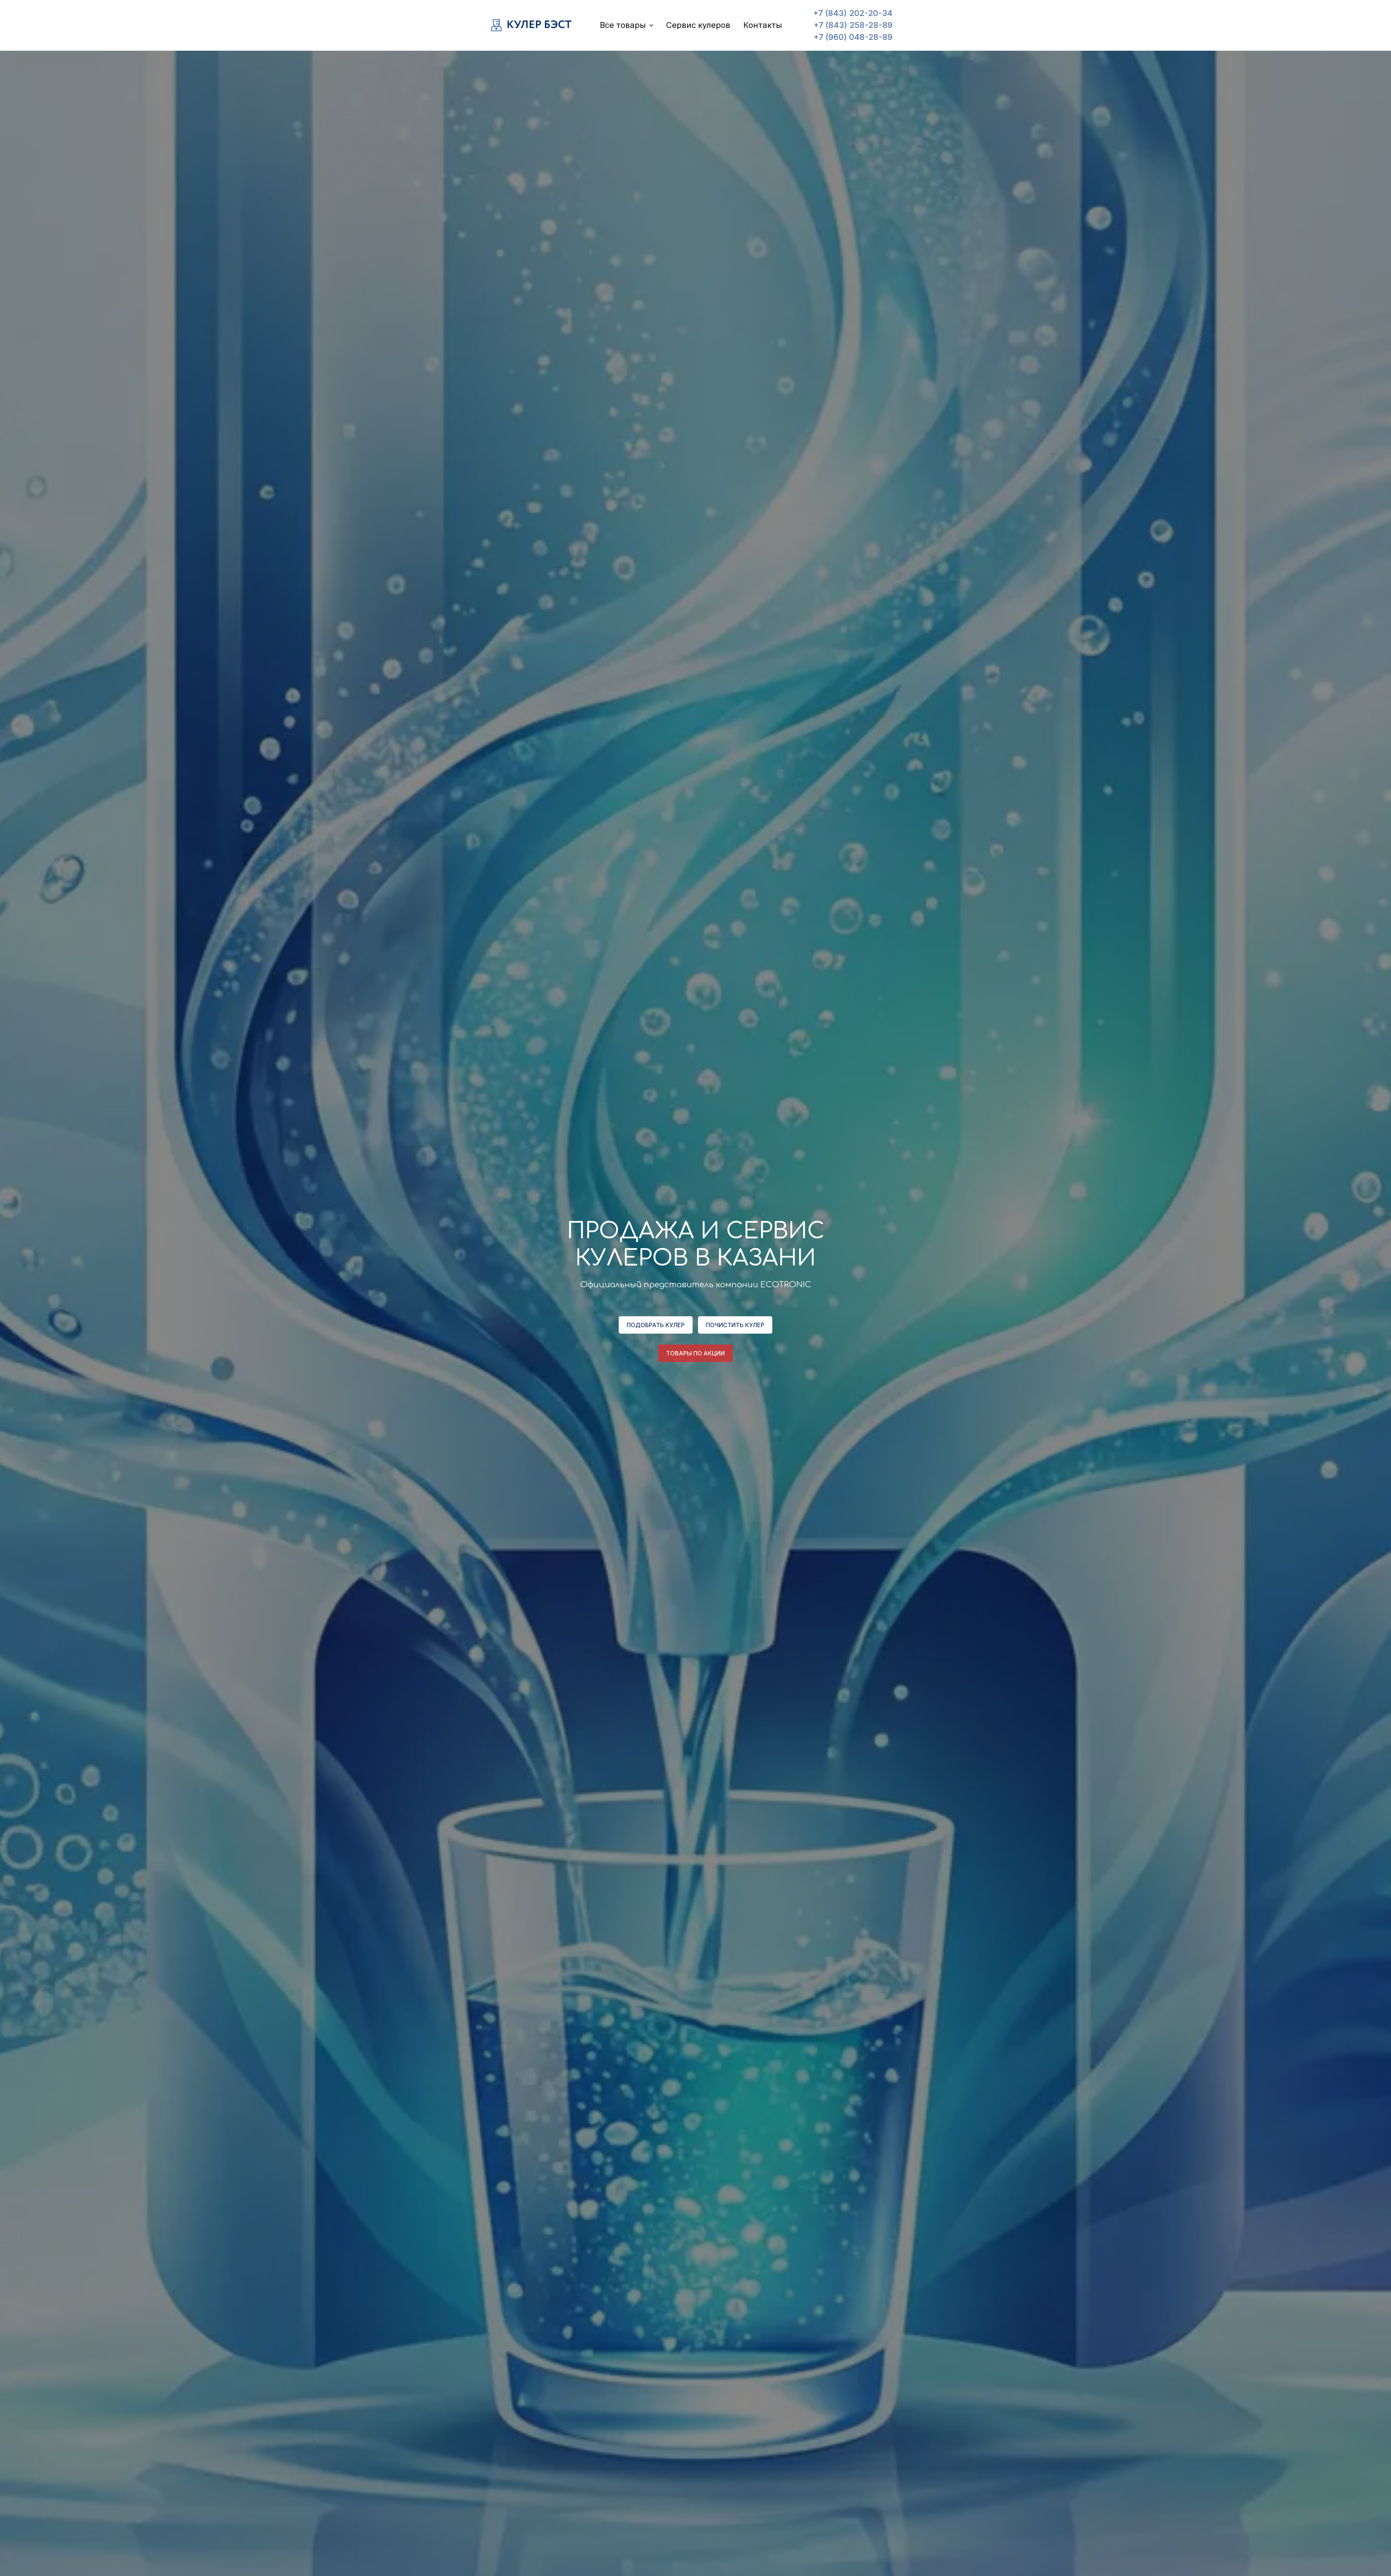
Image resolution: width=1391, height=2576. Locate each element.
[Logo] (532, 25)
